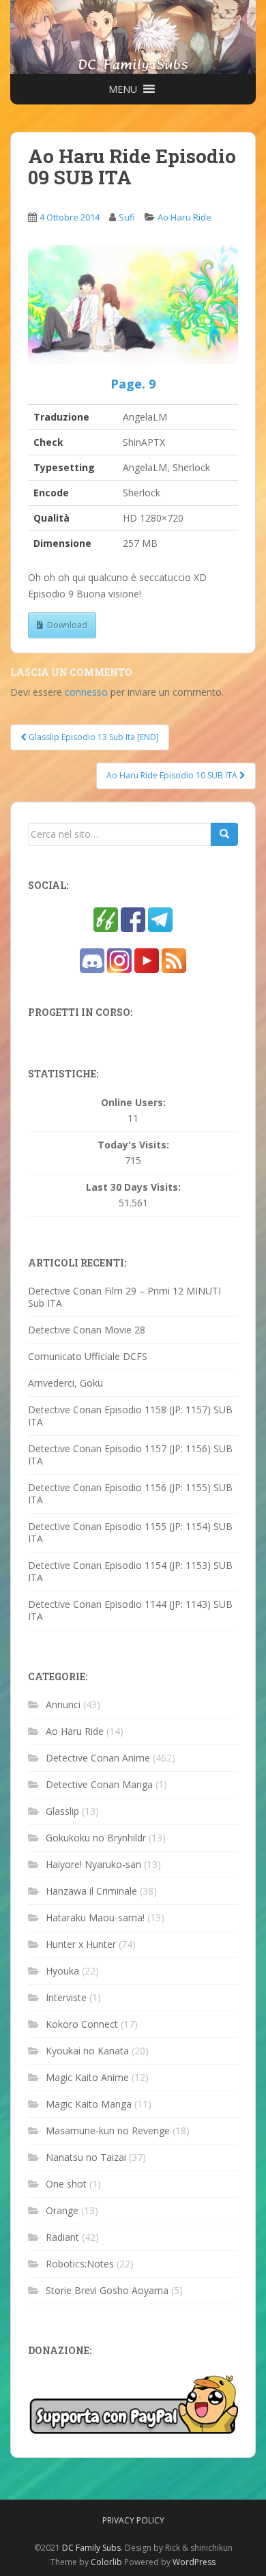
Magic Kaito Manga (89, 2104)
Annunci (63, 1704)
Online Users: (133, 1103)
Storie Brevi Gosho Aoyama (107, 2290)
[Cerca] (224, 834)
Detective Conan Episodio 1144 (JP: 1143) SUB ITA (130, 1610)
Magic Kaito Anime (87, 2077)
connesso (86, 692)
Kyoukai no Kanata (87, 2051)
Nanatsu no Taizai (86, 2157)
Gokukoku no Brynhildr (96, 1838)
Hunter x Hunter (81, 1944)
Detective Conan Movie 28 (87, 1330)
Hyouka (62, 1971)
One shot (66, 2184)
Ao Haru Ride (184, 217)
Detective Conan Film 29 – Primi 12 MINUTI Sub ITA (124, 1297)
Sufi (127, 217)
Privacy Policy (133, 2520)
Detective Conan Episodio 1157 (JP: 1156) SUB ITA (130, 1455)
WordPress (194, 2562)
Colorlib (106, 2562)
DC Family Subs (91, 2548)
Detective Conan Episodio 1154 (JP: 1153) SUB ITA (130, 1571)
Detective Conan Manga (99, 1784)
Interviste (66, 1997)
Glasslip (62, 1811)
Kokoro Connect (82, 2024)
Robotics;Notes (80, 2264)
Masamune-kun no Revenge (108, 2131)
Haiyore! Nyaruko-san (93, 1864)
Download (67, 625)
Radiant (62, 2237)
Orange (62, 2210)
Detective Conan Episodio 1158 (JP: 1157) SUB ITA (130, 1416)
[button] (123, 89)
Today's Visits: (133, 1145)
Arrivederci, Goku (65, 1383)
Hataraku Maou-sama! (95, 1917)
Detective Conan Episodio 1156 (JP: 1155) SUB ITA (130, 1494)
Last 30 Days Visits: (133, 1187)
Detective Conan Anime (98, 1758)
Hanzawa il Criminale (91, 1891)
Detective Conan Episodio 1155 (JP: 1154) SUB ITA (130, 1532)
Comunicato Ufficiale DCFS (88, 1356)
